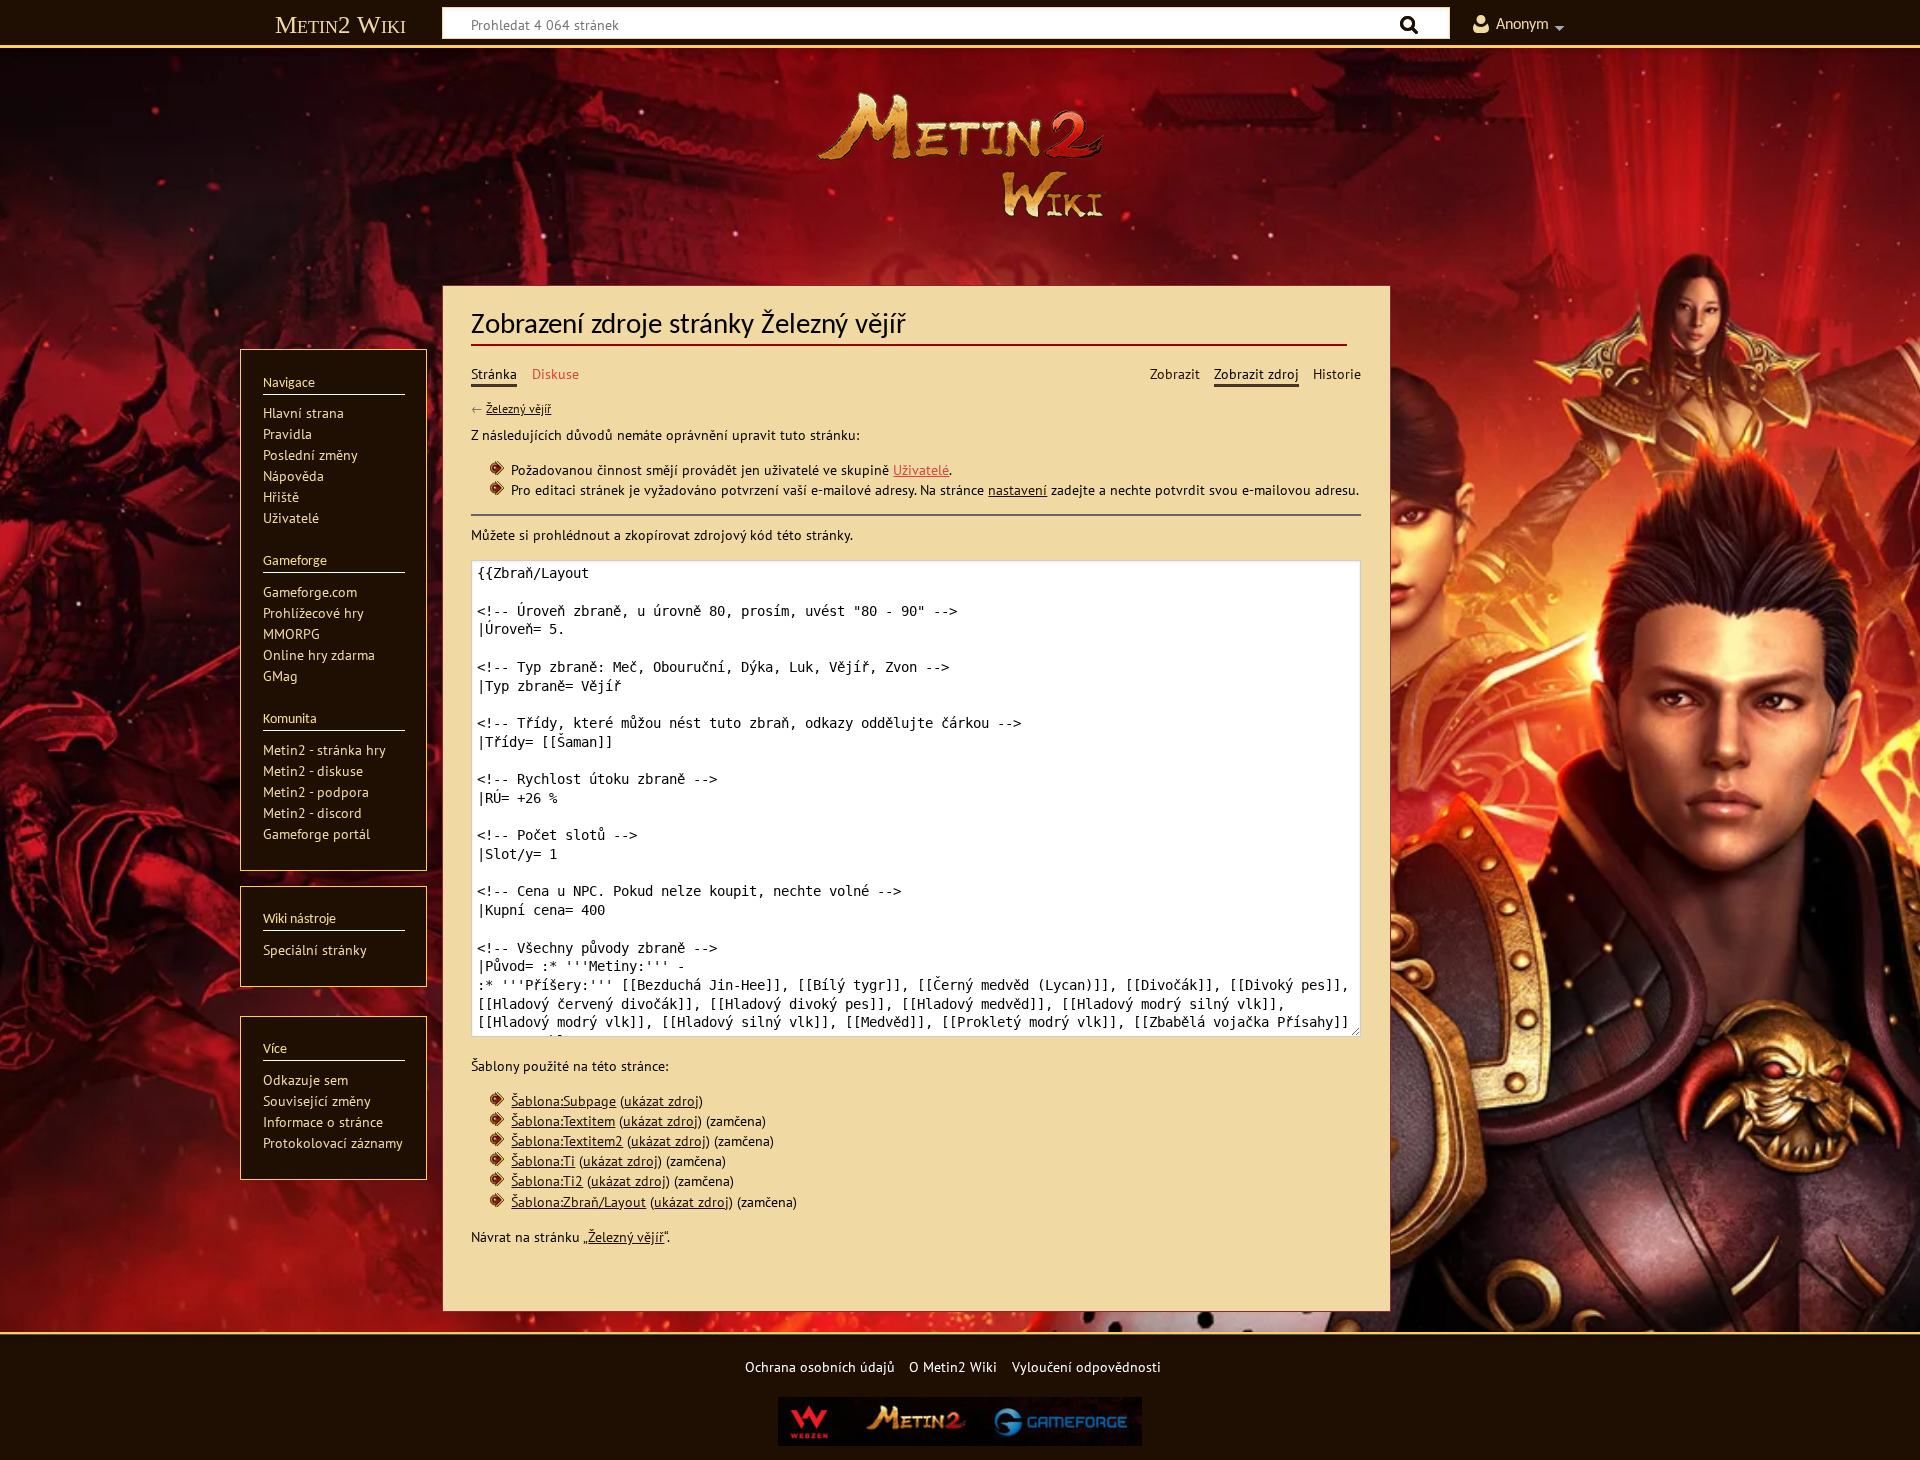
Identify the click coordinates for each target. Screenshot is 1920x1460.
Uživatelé (921, 469)
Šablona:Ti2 (547, 1180)
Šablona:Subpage (563, 1100)
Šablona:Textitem (563, 1120)
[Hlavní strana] (960, 155)
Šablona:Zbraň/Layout (578, 1201)
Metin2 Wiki (340, 24)
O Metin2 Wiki (953, 1366)
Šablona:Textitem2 (567, 1140)
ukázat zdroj (661, 1100)
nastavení (1017, 489)
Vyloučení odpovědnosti (1086, 1366)
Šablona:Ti (543, 1160)
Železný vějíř (518, 408)
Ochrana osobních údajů (820, 1366)
